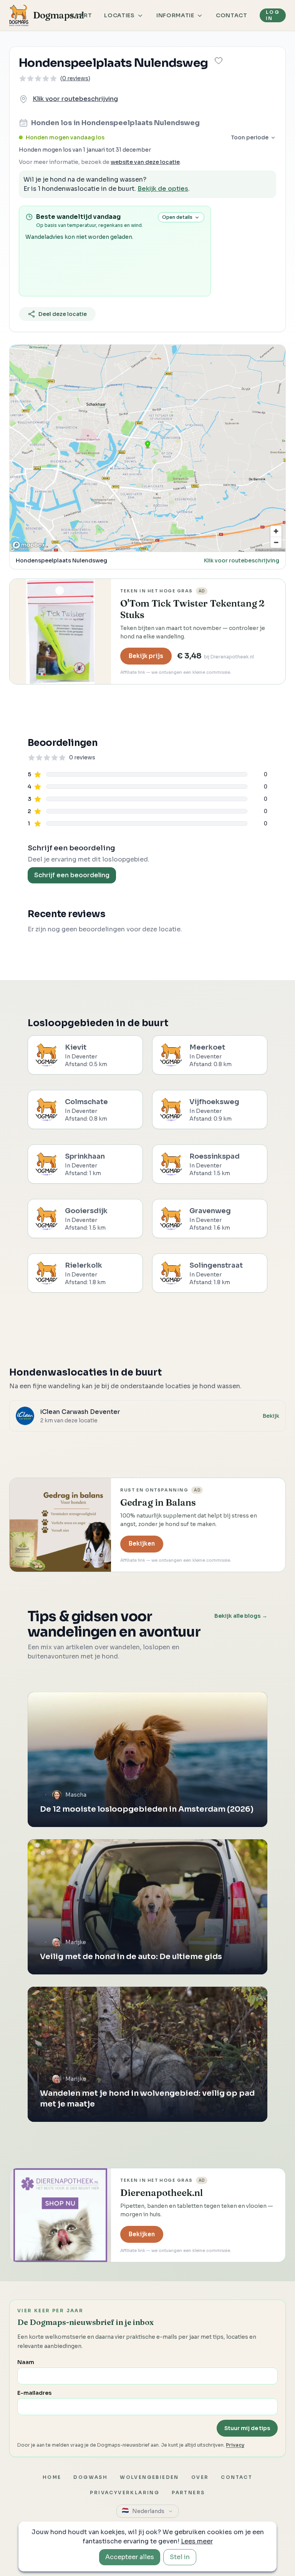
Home (52, 2477)
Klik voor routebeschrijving (75, 99)
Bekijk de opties (163, 189)
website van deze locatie (145, 162)
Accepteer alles (130, 2557)
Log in (273, 15)
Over (200, 2477)
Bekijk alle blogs (241, 1616)
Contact (232, 15)
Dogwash (90, 2477)
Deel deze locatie (63, 314)
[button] (219, 61)
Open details (177, 217)
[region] (147, 448)
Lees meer (197, 2541)
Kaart (81, 15)
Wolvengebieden (149, 2477)
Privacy (235, 2445)
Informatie (175, 15)
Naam (26, 2362)
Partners (188, 2493)
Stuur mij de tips (247, 2428)
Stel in (180, 2557)
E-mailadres (34, 2393)
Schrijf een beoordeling (72, 875)
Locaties (119, 15)
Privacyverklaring (125, 2493)
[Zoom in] (276, 531)
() (75, 78)
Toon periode (250, 137)
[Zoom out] (276, 542)
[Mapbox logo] (29, 545)
